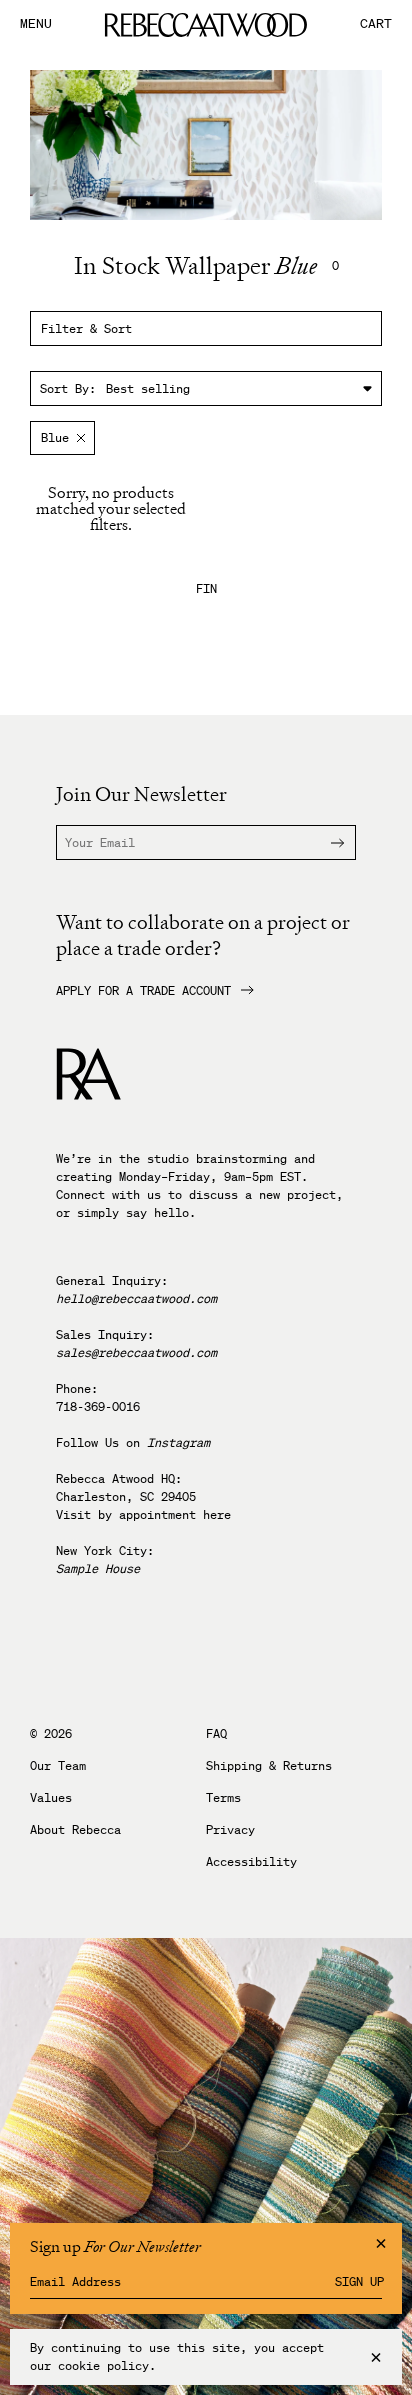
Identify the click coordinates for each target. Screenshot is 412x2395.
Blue (55, 437)
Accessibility (251, 1862)
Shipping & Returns (269, 1766)
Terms (223, 1798)
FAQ (216, 1734)
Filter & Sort (86, 328)
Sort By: (68, 388)
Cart (376, 24)
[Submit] (325, 842)
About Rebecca (75, 1830)
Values (51, 1798)
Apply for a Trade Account (143, 991)
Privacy (230, 1830)
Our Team (58, 1766)
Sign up (359, 2282)
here (217, 1514)
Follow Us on (133, 1442)
